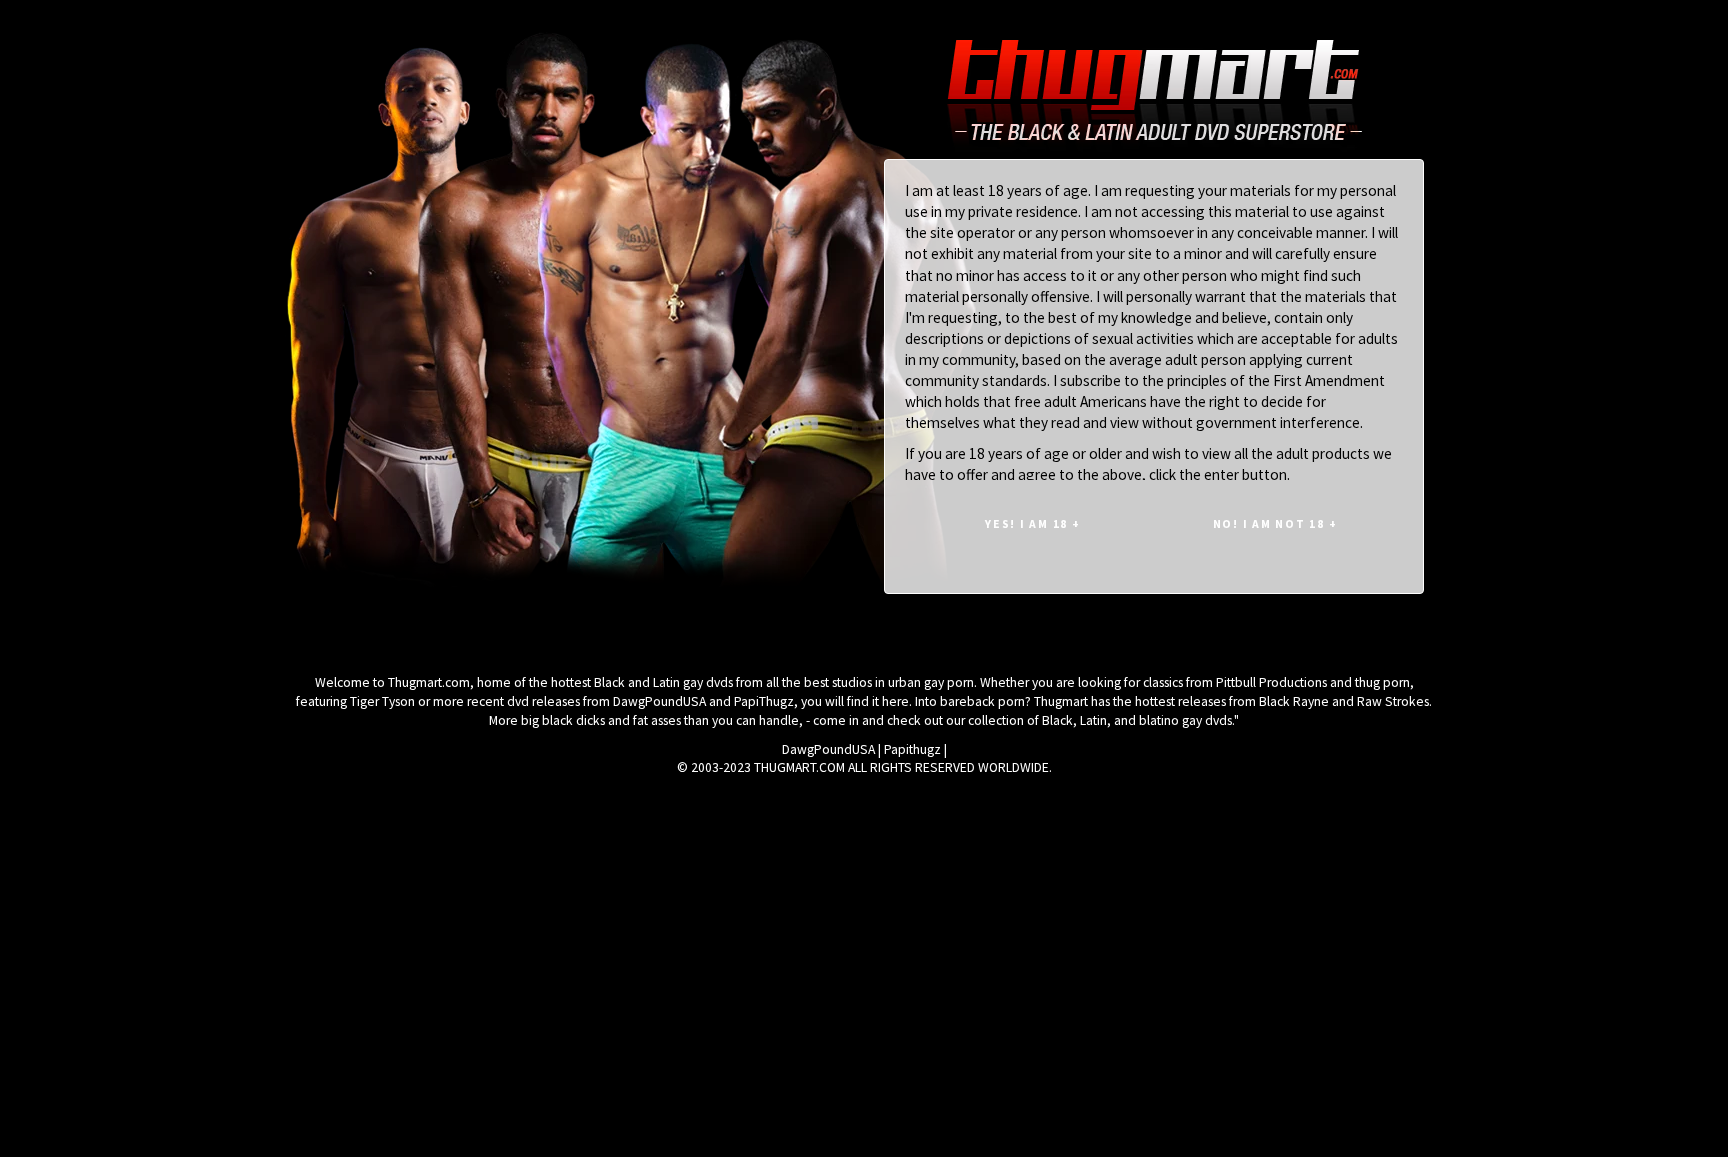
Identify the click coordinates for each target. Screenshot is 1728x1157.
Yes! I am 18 (1033, 523)
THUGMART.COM (799, 767)
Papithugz (912, 749)
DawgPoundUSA (828, 749)
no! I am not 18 (1275, 523)
